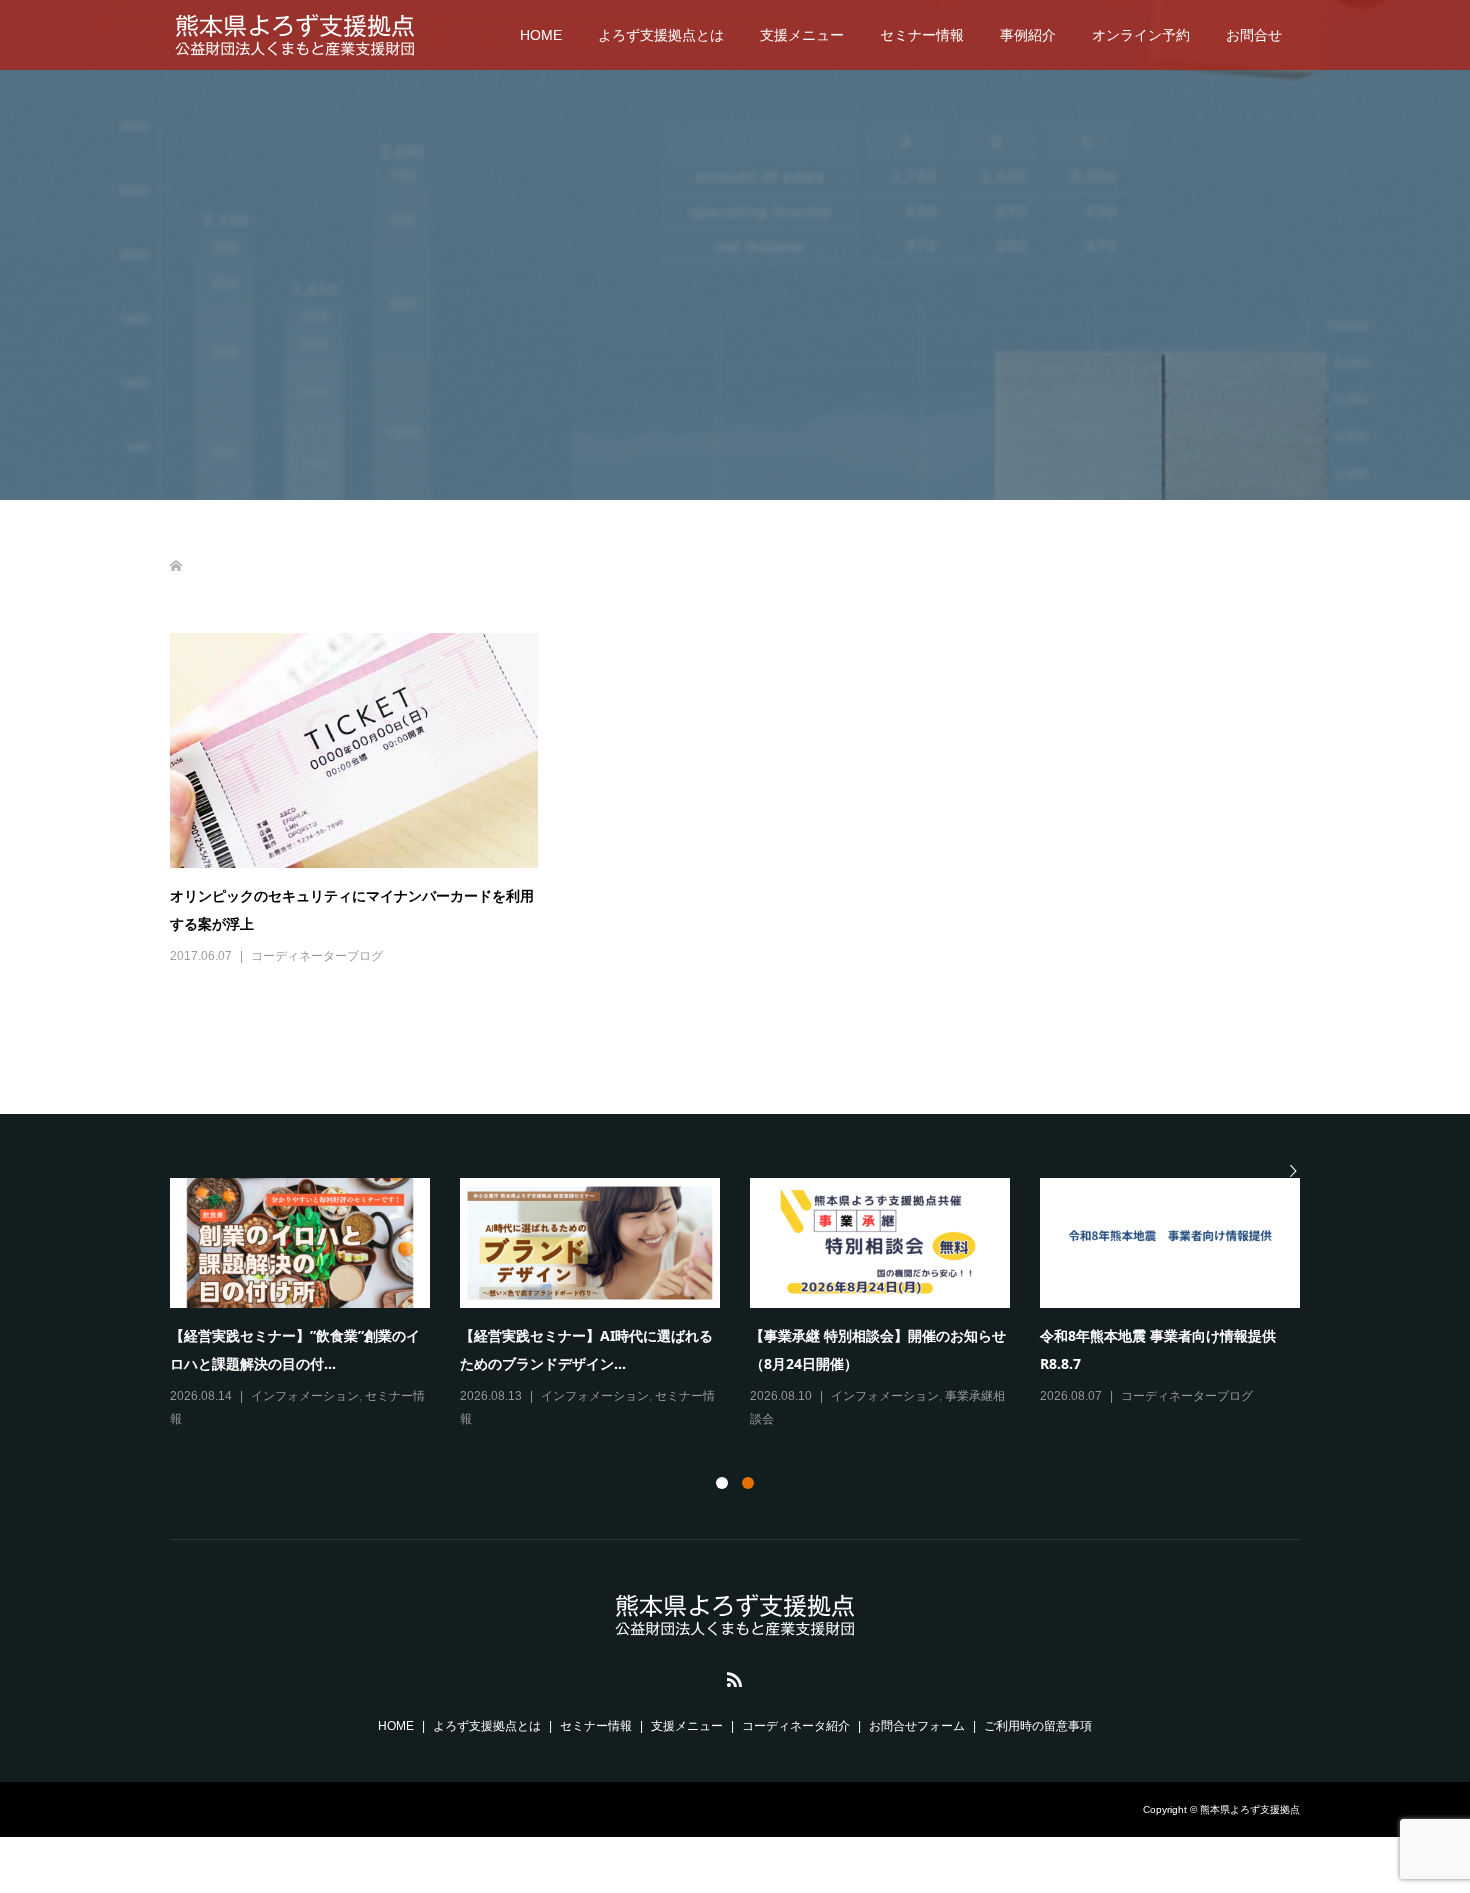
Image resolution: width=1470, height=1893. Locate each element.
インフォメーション (305, 1396)
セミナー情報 (922, 35)
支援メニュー (802, 35)
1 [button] (722, 1483)
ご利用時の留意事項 (1038, 1726)
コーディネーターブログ (317, 956)
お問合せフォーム (917, 1726)
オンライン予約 (1141, 35)
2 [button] (748, 1483)
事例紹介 (1028, 35)
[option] (750, 1304)
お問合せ (1254, 35)
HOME (541, 35)
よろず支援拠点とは (661, 35)
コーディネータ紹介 (796, 1726)
